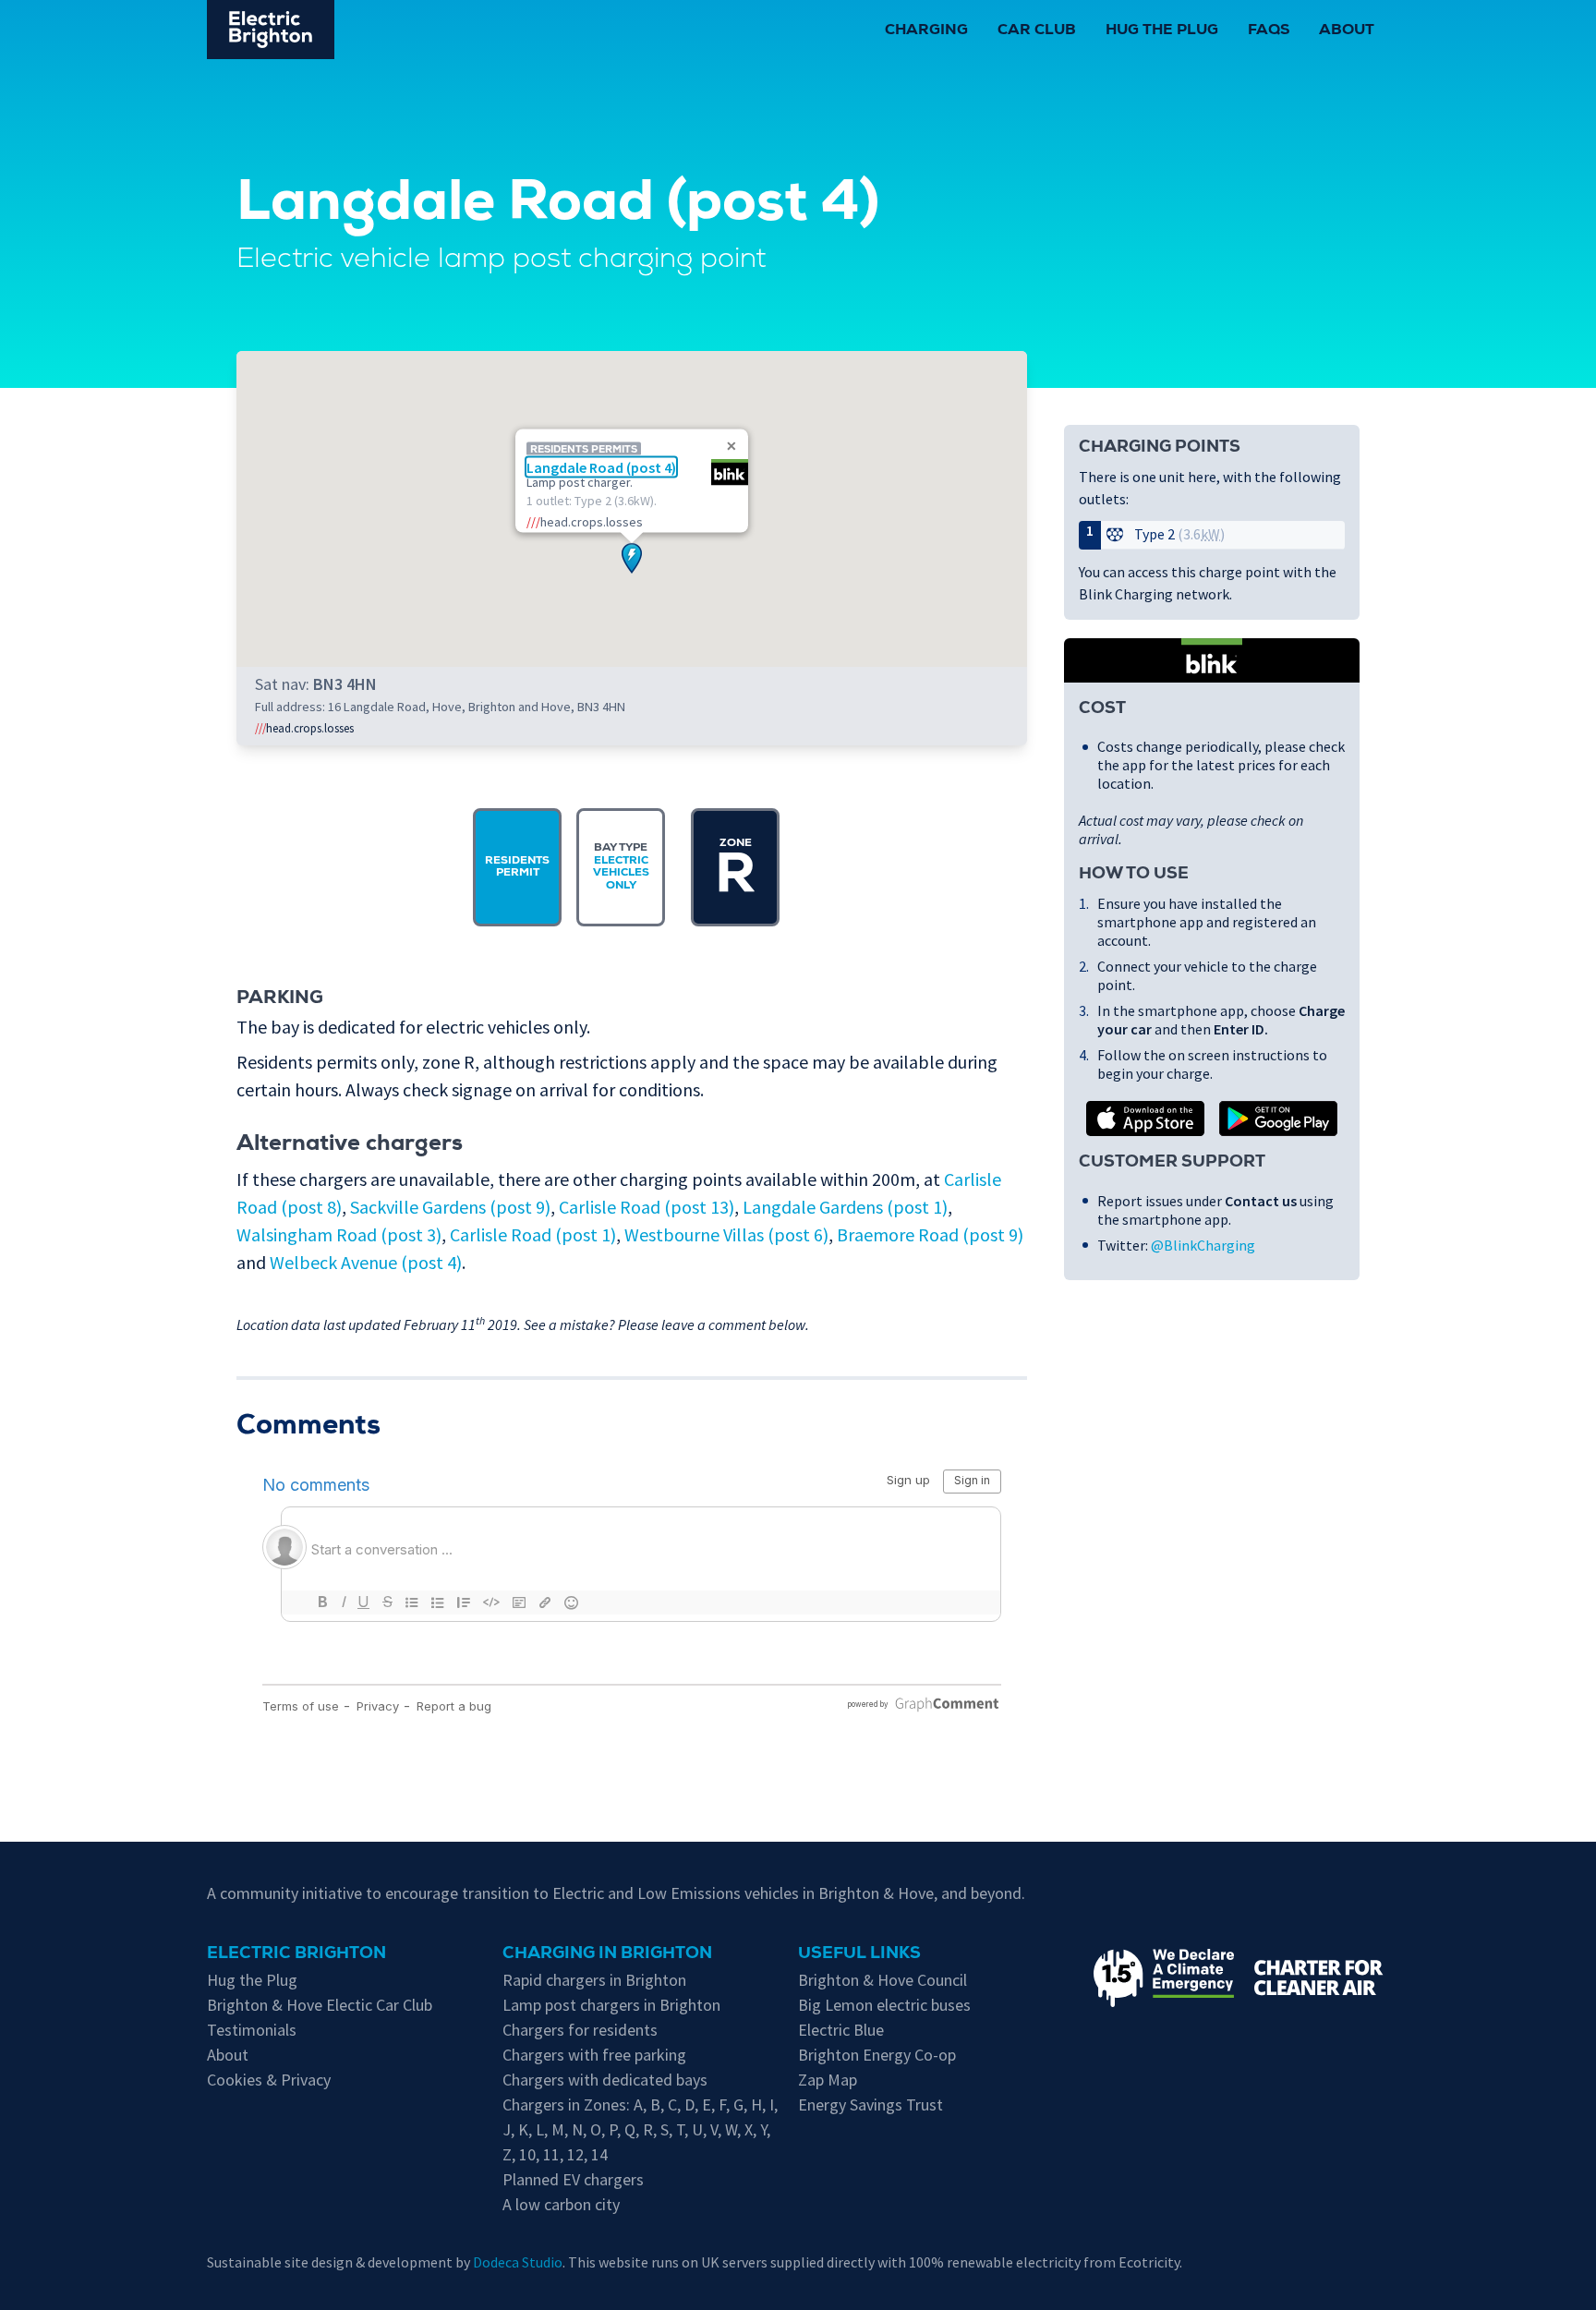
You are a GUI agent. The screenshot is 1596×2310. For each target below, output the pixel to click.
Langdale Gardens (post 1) (845, 1207)
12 (575, 2154)
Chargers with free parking (594, 2055)
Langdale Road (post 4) (601, 466)
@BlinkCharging (1203, 1245)
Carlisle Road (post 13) (647, 1207)
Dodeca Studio (518, 2262)
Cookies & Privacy (269, 2080)
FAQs (1269, 31)
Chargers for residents (580, 2030)
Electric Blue (841, 2030)
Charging (926, 31)
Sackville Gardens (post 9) (450, 1207)
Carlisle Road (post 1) (533, 1234)
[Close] (731, 446)
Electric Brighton (296, 1954)
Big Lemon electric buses (884, 2005)
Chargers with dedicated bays (605, 2080)
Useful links (859, 1954)
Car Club (1037, 31)
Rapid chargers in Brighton (594, 1980)
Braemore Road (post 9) (930, 1234)
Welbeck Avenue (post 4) (366, 1262)
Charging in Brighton (607, 1954)
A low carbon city (561, 2204)
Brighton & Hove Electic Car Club (320, 2005)
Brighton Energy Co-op (877, 2055)
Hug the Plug (1162, 31)
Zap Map (828, 2080)
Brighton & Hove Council (883, 1980)
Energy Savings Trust (871, 2104)
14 (599, 2154)
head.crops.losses (304, 728)
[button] (632, 558)
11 (551, 2154)
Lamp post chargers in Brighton (611, 2005)
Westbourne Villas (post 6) (726, 1234)
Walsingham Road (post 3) (339, 1234)
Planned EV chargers (573, 2179)
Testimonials (252, 2030)
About (1347, 31)
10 (527, 2154)
